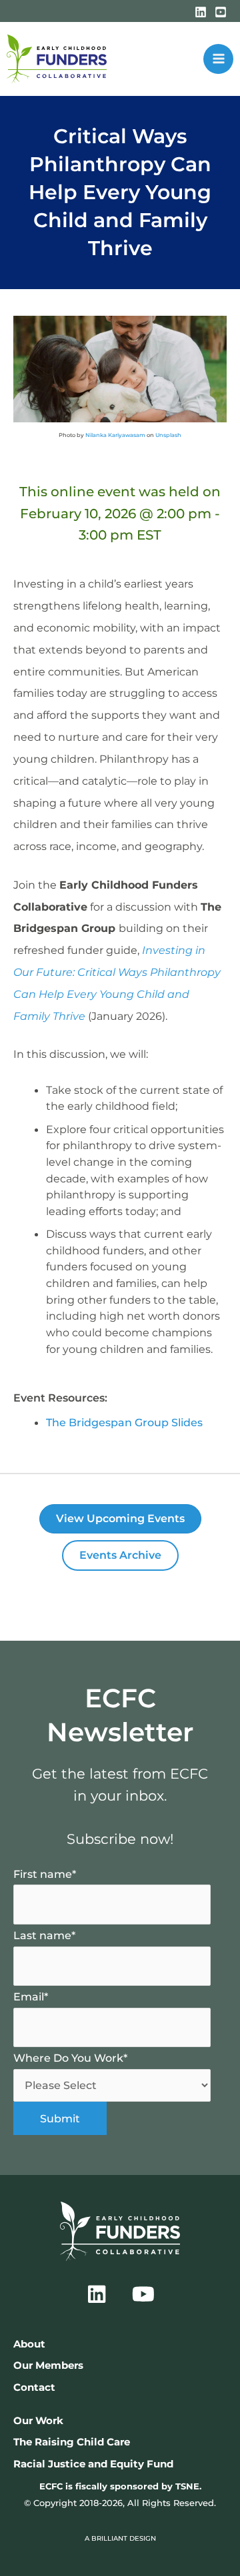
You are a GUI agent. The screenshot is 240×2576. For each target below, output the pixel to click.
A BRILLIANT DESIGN (120, 2538)
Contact (34, 2387)
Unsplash (168, 435)
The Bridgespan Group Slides (124, 1422)
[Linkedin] (201, 12)
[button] (97, 2294)
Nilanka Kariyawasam (115, 435)
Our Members (48, 2365)
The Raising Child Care (72, 2442)
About (29, 2344)
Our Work (38, 2421)
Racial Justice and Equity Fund (93, 2464)
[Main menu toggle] (218, 59)
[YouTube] (221, 12)
